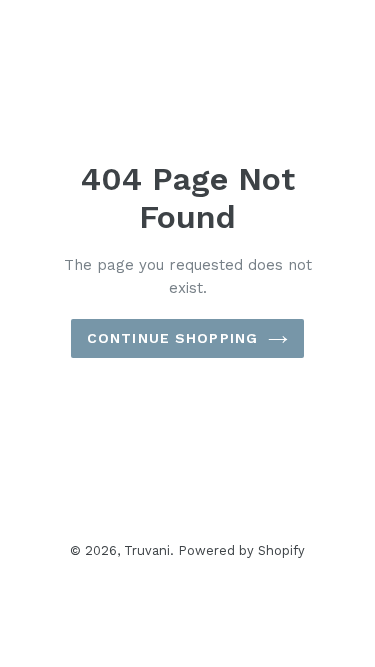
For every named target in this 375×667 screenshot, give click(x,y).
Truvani (147, 550)
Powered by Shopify (242, 550)
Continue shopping (172, 338)
